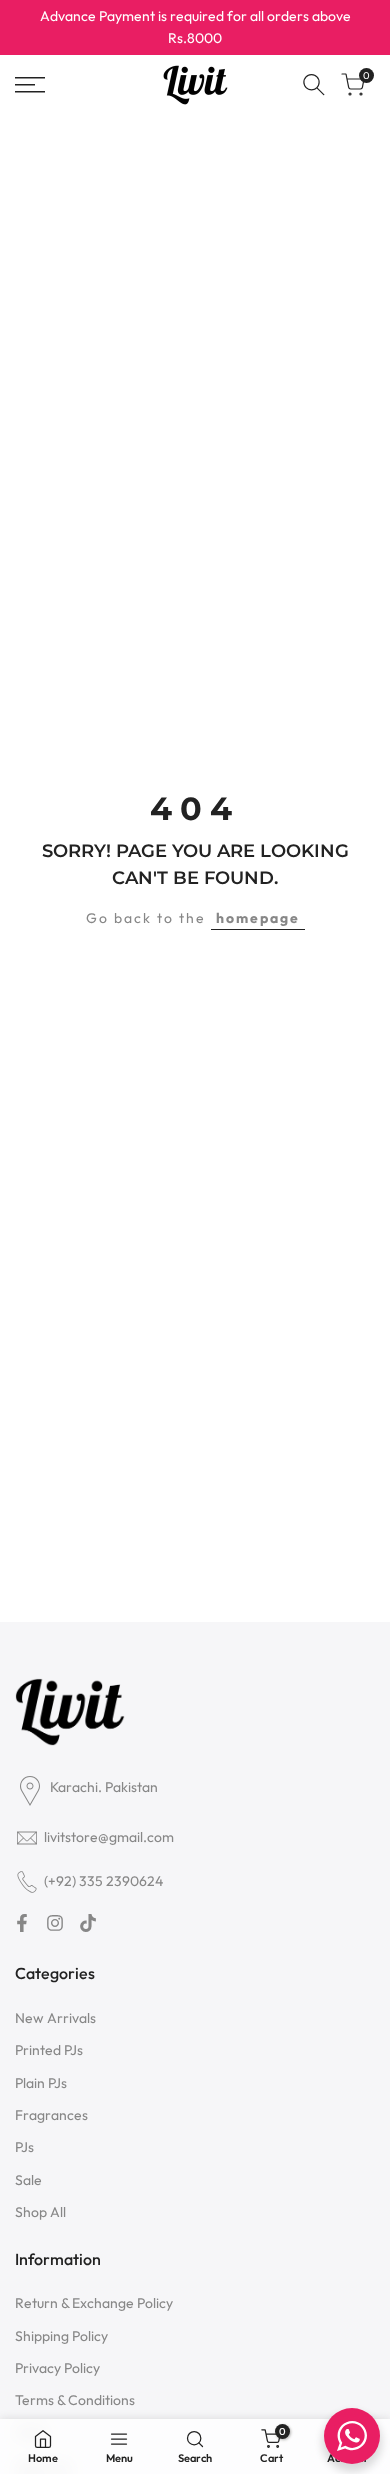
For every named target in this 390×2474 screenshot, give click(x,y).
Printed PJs (49, 2050)
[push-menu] (30, 85)
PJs (24, 2147)
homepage (258, 918)
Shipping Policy (61, 2336)
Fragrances (51, 2115)
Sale (28, 2180)
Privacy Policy (57, 2368)
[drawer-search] (314, 84)
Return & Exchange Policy (94, 2303)
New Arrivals (55, 2018)
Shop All (40, 2212)
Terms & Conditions (75, 2400)
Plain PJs (41, 2083)
